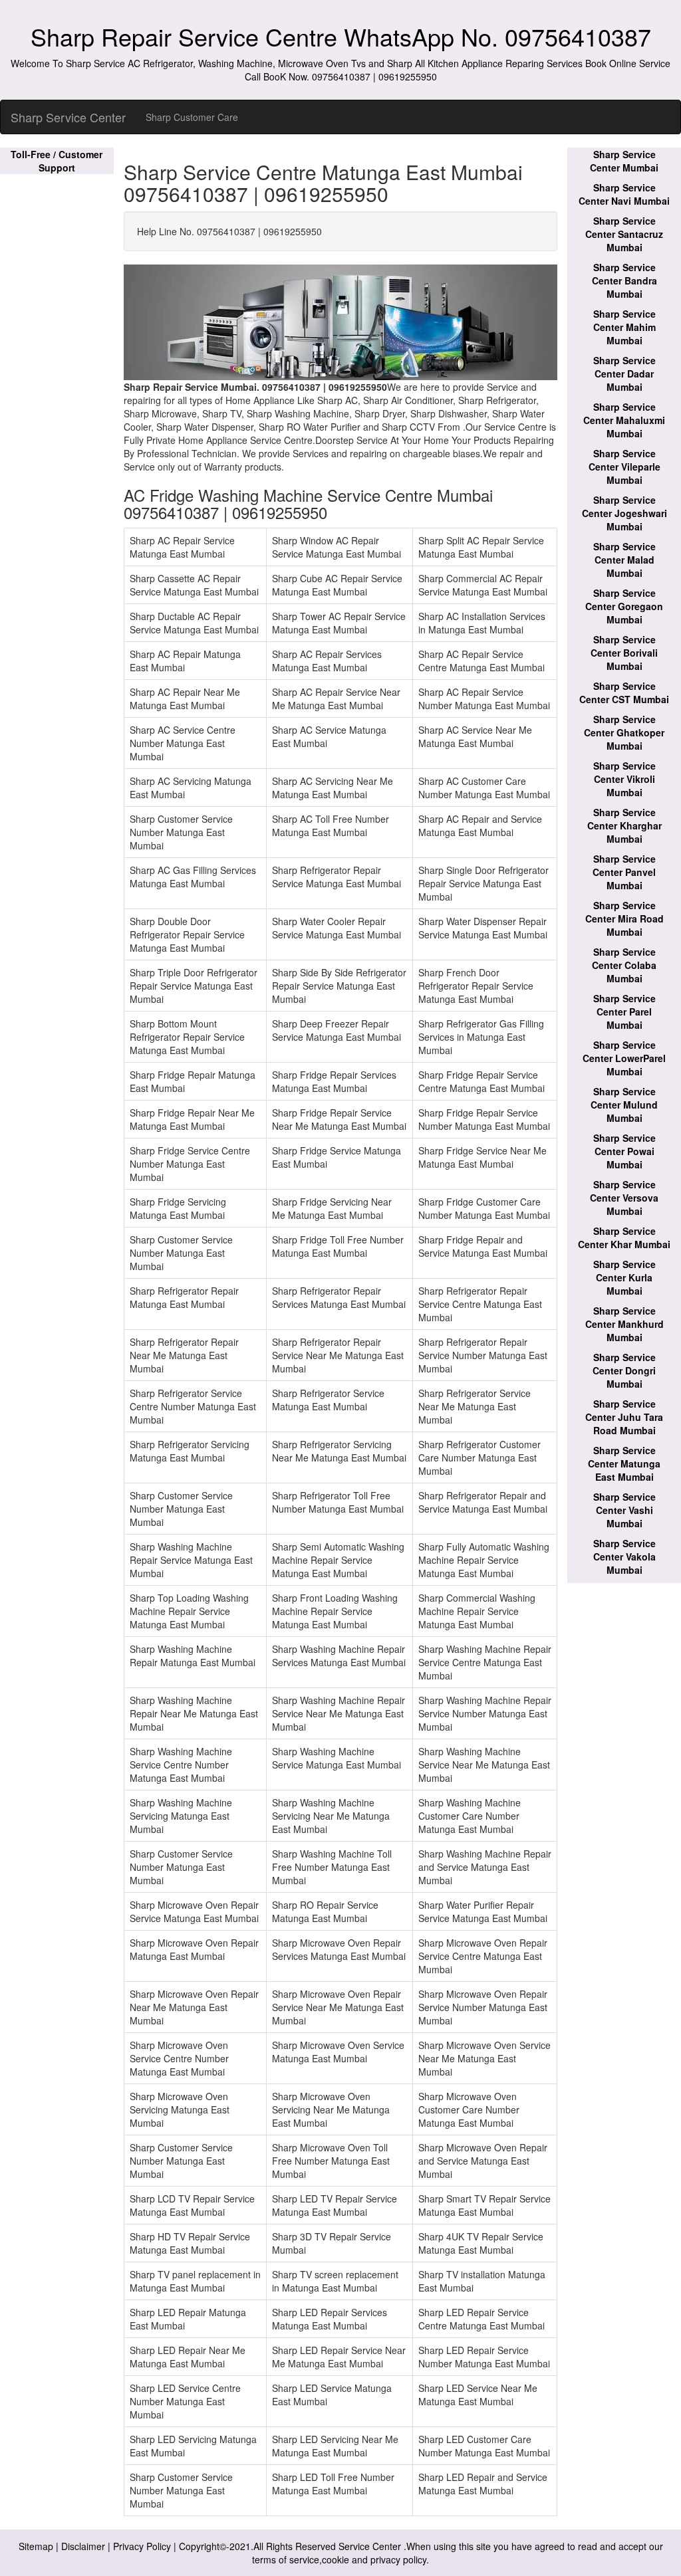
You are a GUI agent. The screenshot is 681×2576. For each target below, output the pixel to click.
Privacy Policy (142, 2546)
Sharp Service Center (68, 117)
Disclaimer (83, 2546)
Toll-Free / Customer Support (57, 161)
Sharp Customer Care (192, 117)
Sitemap (36, 2546)
